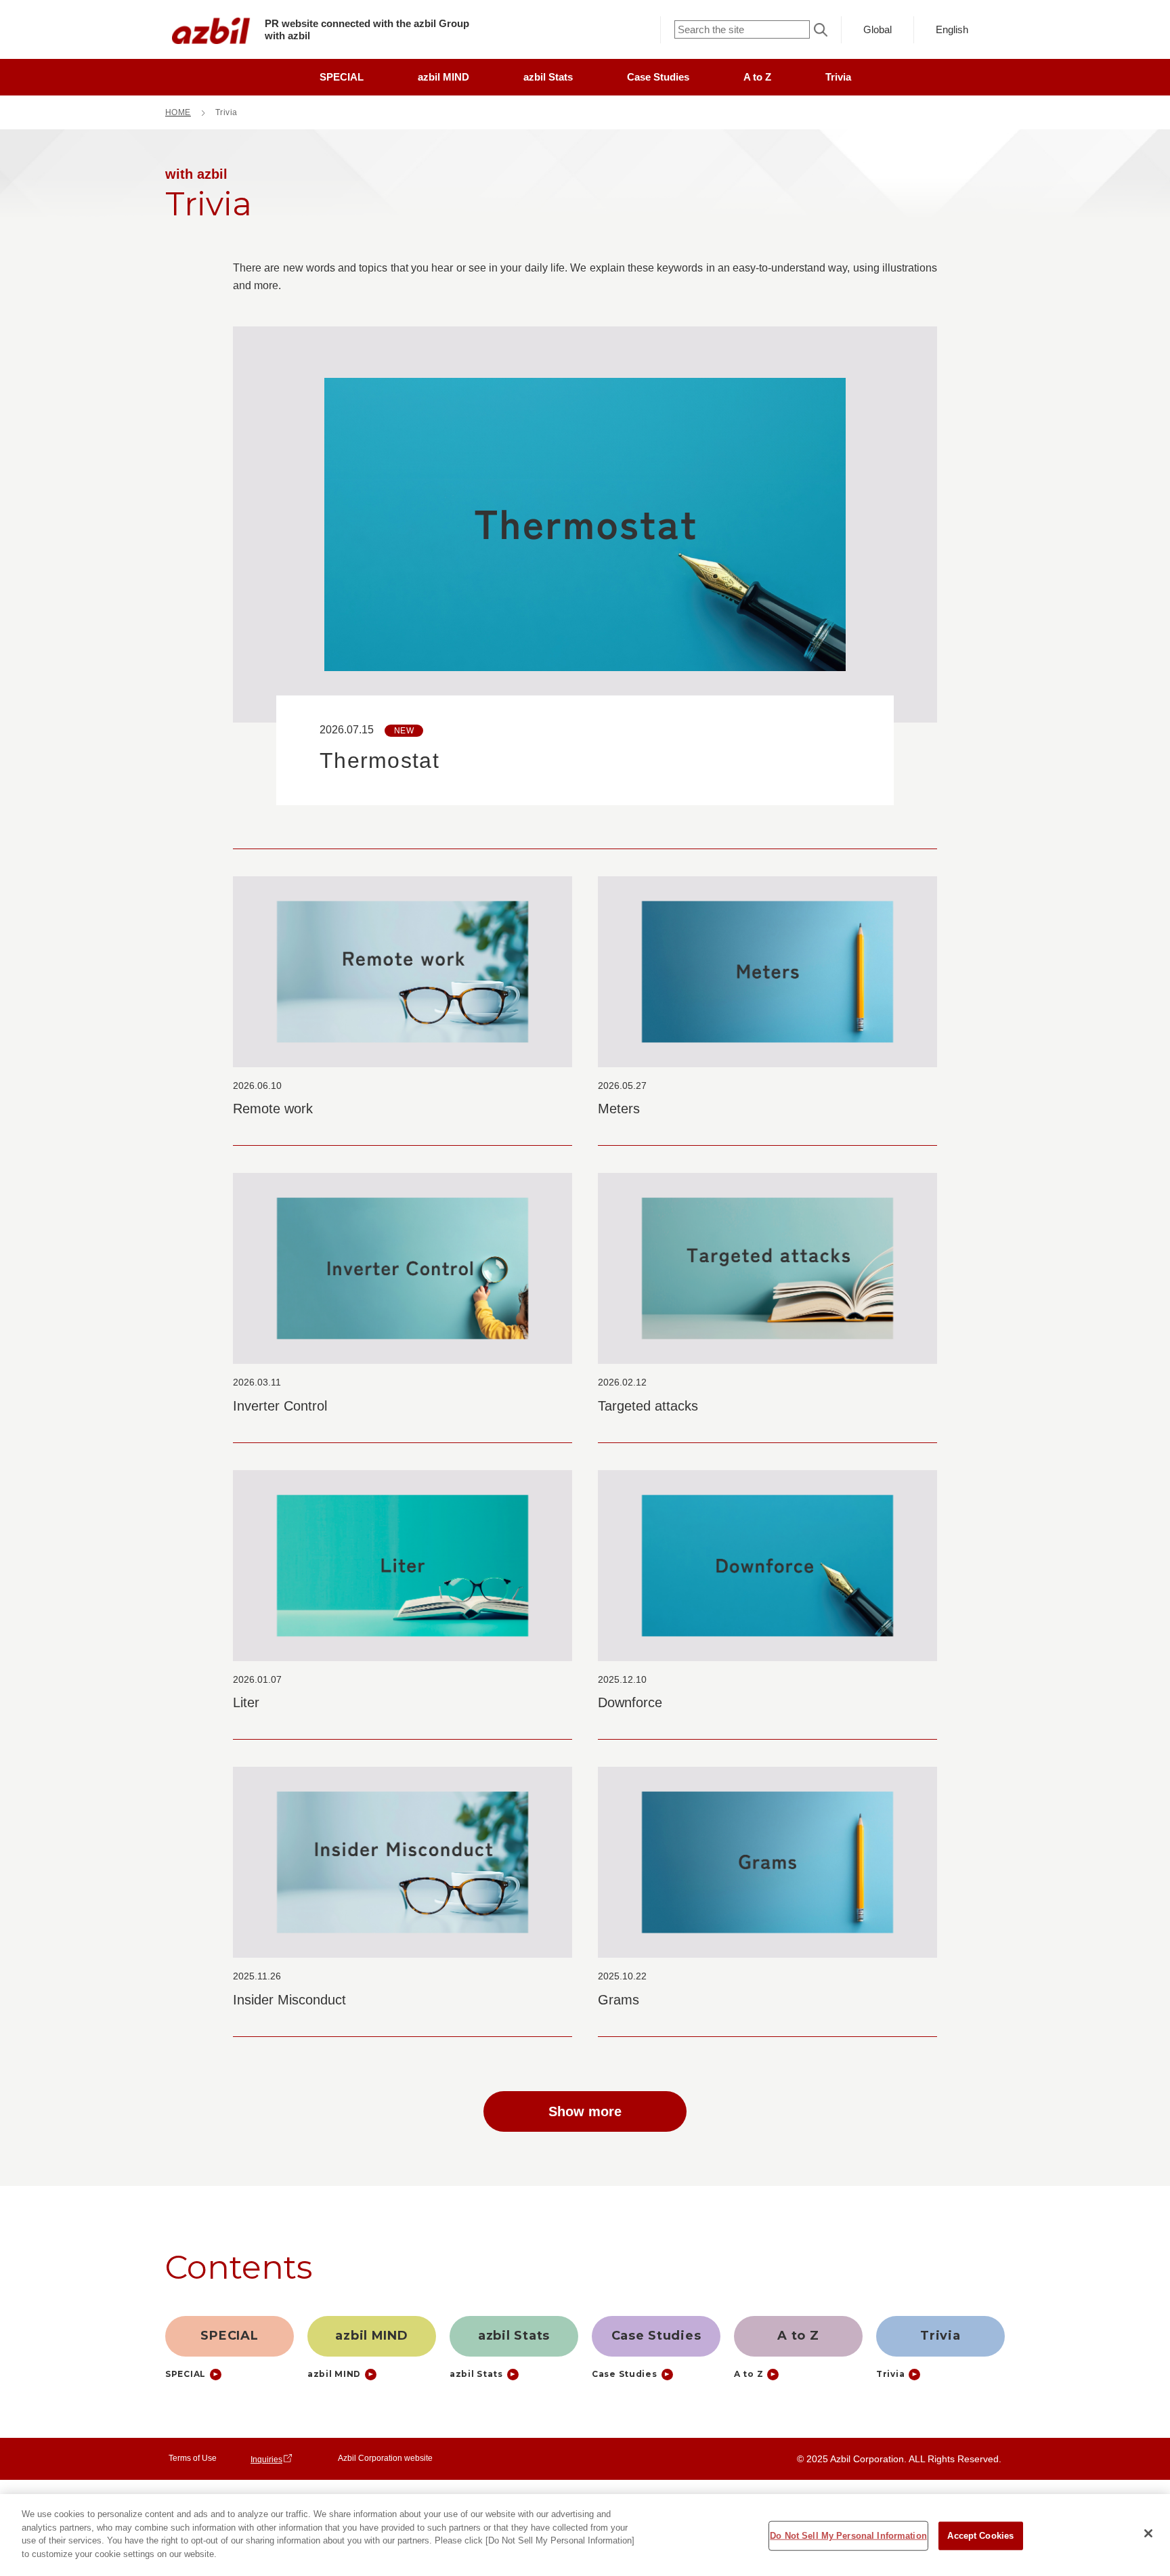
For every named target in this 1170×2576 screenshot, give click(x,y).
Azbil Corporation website (385, 2458)
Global (877, 29)
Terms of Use (193, 2458)
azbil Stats (548, 77)
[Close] (1148, 2533)
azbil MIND (443, 77)
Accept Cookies (980, 2536)
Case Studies (658, 77)
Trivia (838, 77)
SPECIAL (342, 77)
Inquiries (266, 2460)
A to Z (757, 77)
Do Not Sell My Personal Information (848, 2536)
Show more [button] (585, 2111)
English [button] (952, 29)
